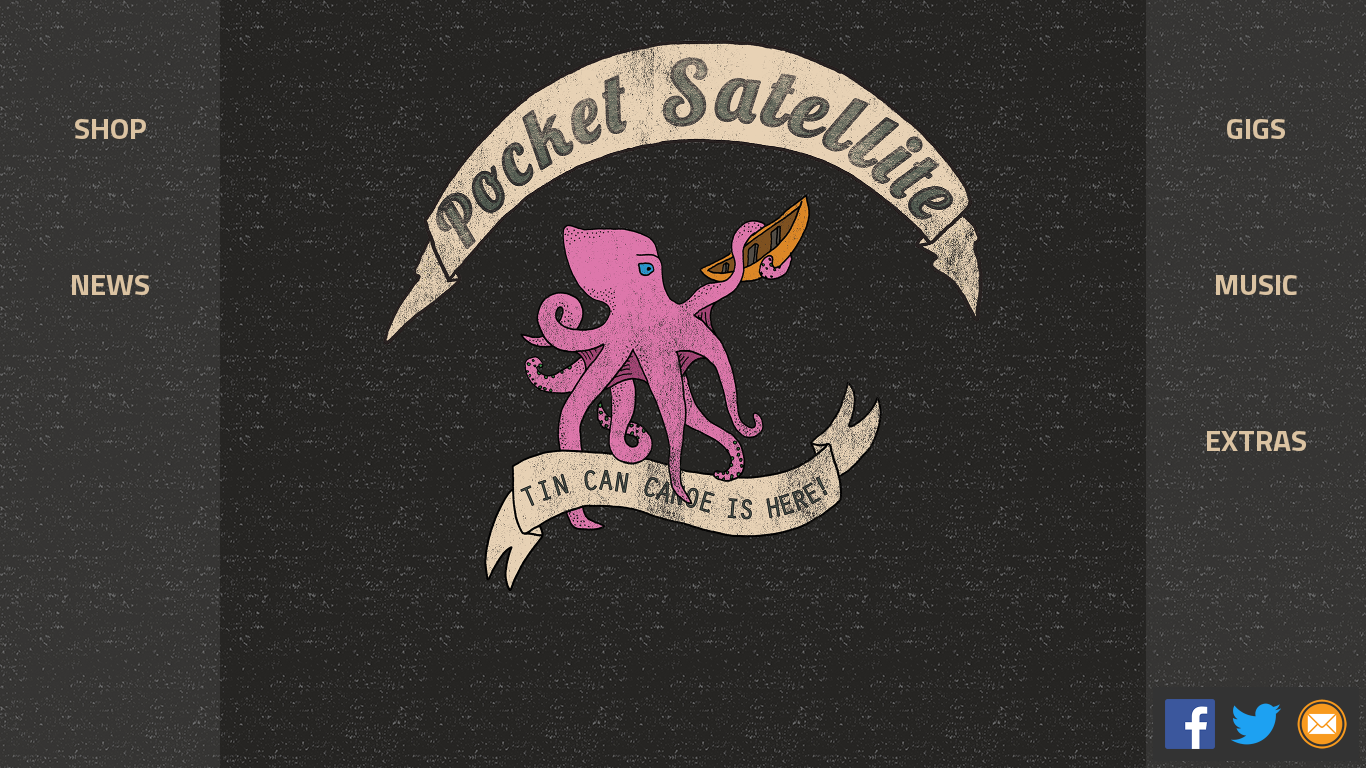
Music (1256, 284)
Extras (1256, 440)
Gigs (1256, 128)
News (110, 284)
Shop (110, 128)
